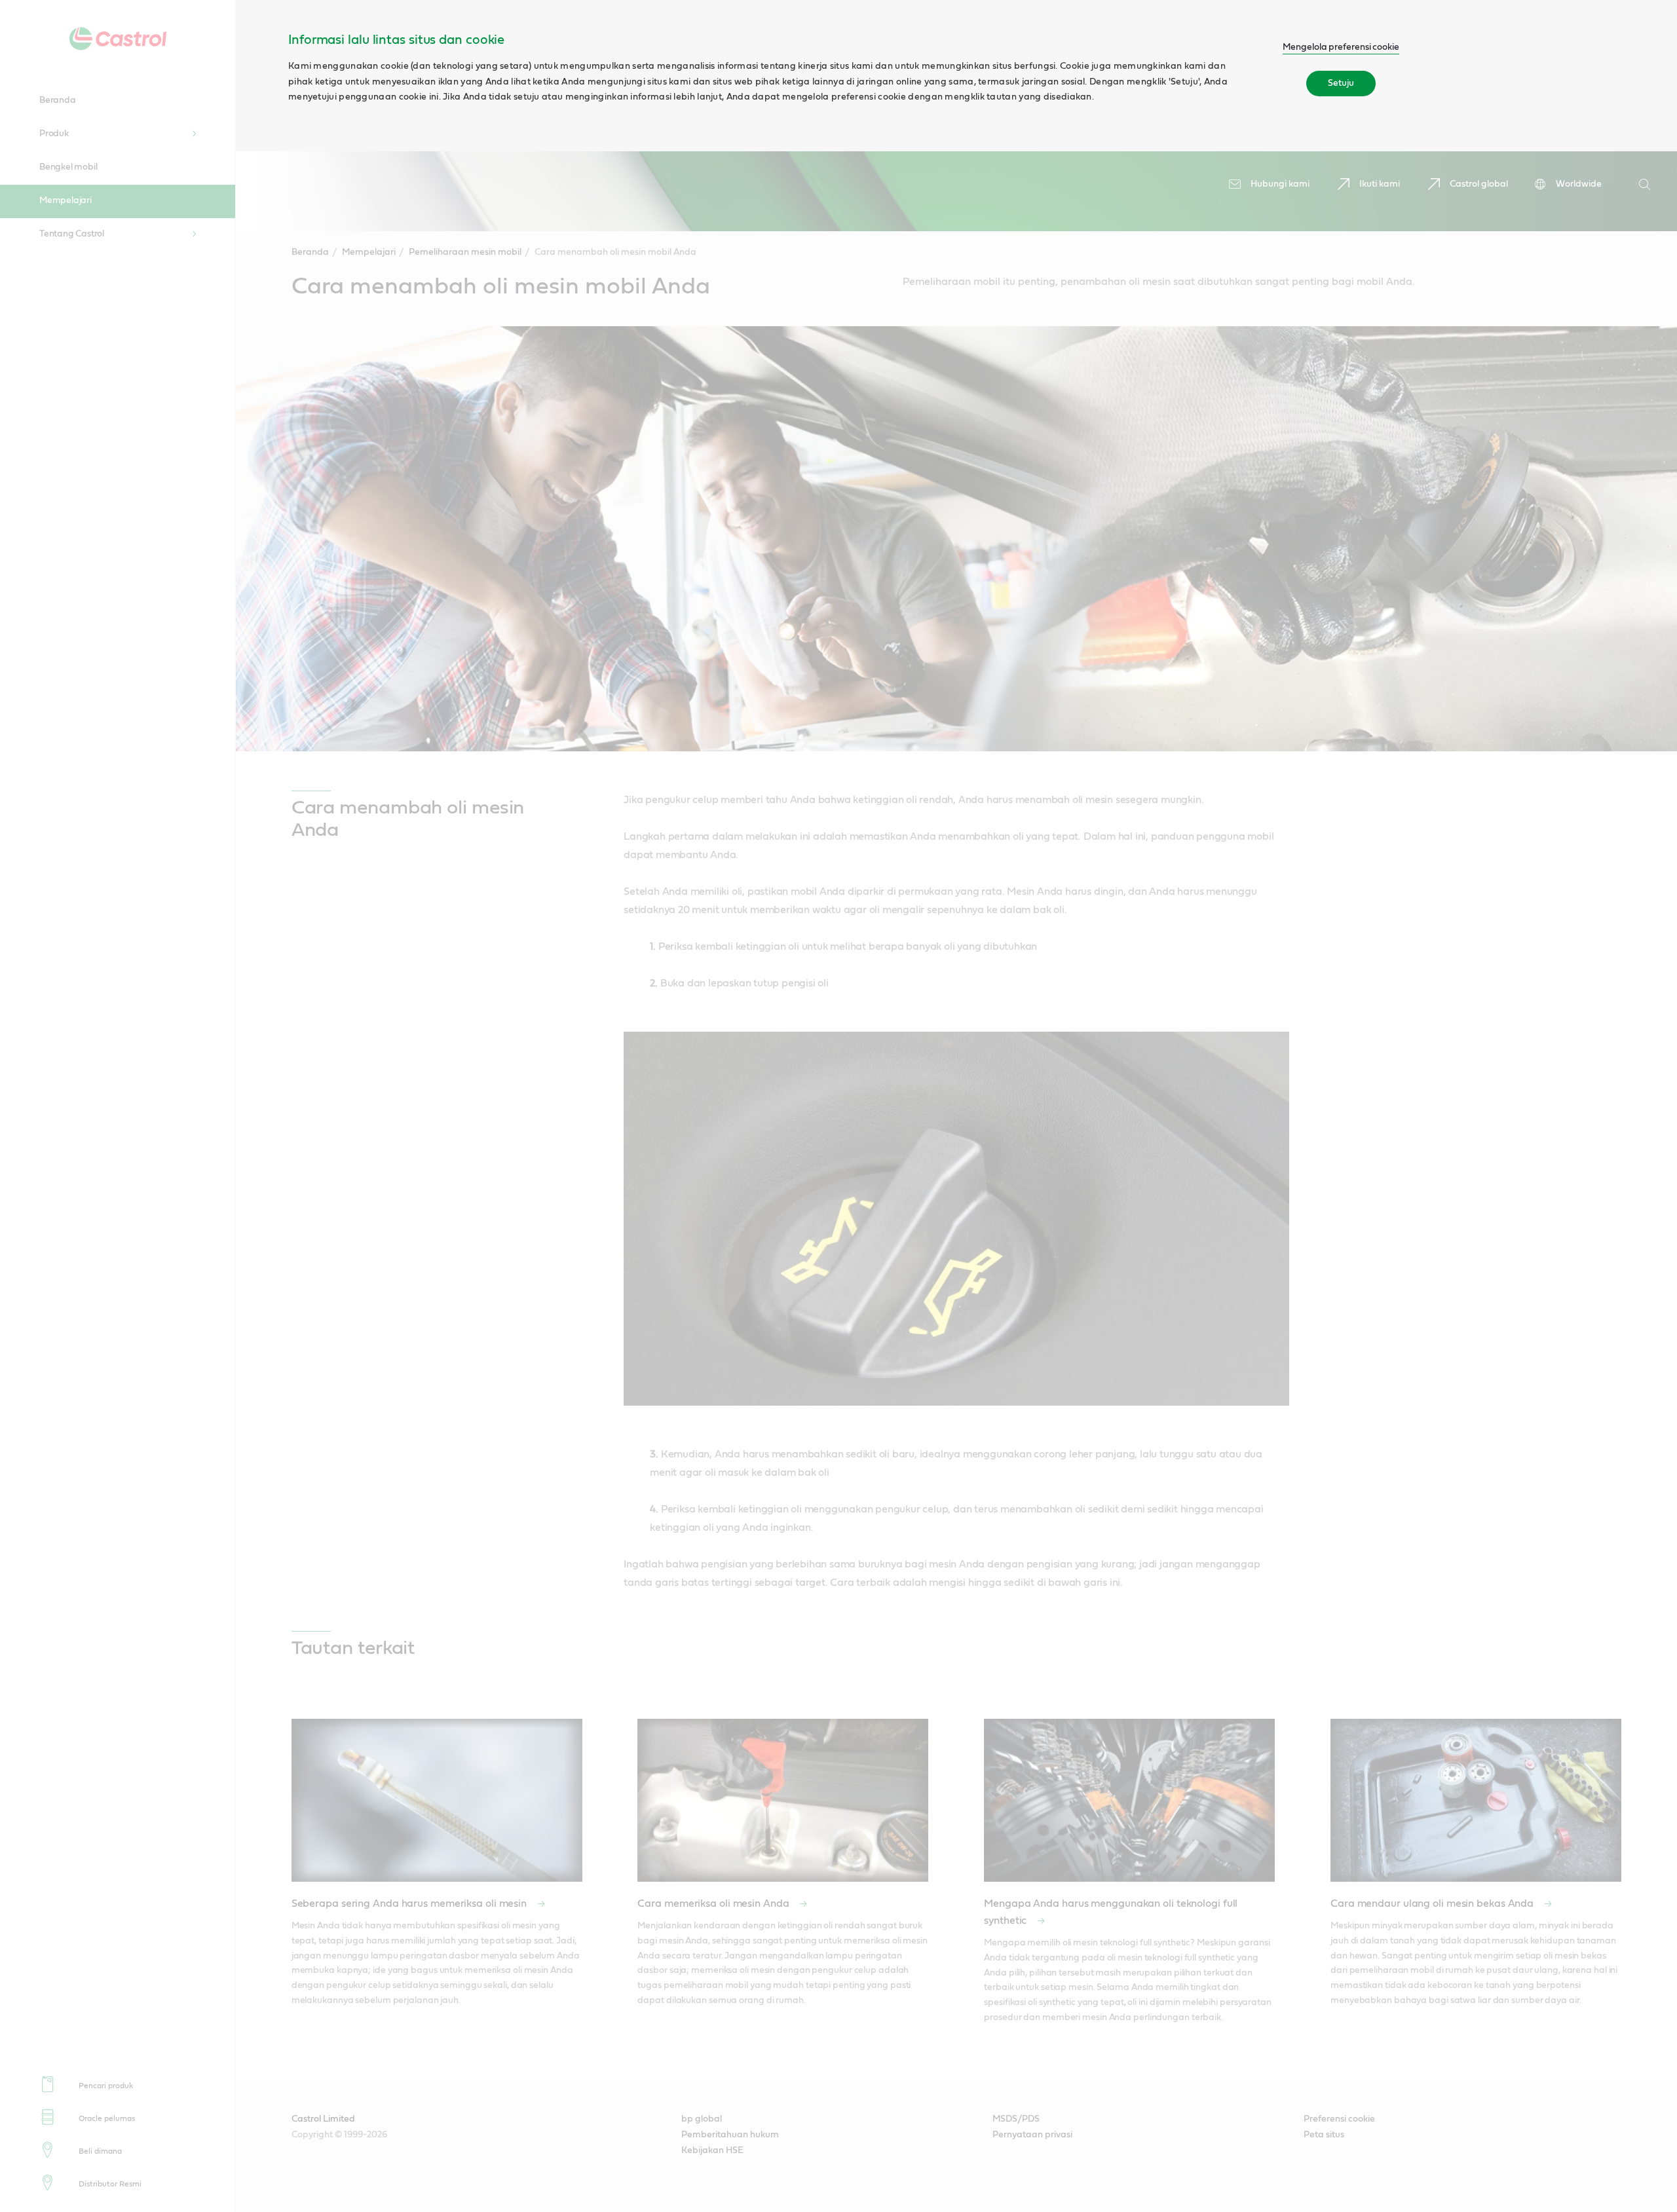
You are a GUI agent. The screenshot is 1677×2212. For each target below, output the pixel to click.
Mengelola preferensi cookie (1341, 47)
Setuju (1341, 83)
